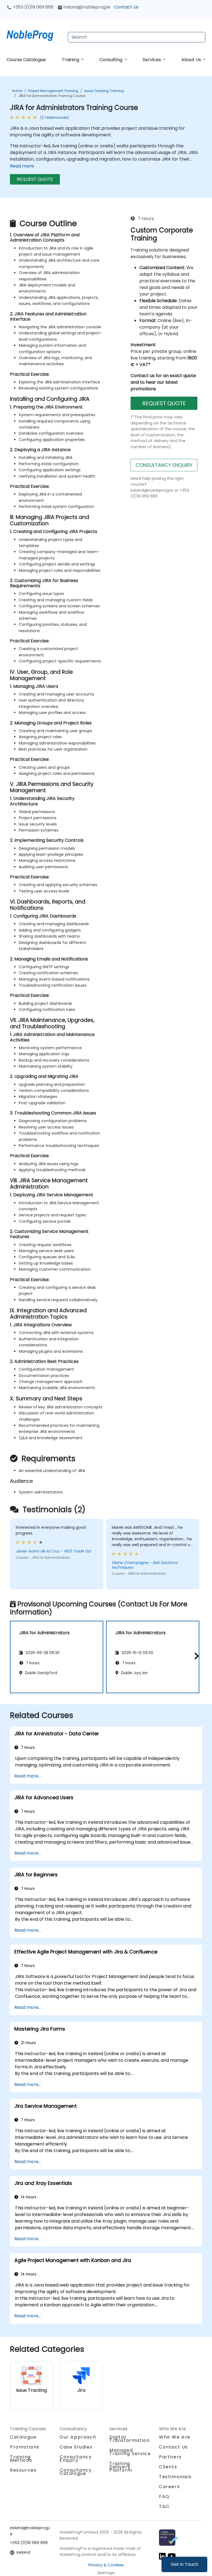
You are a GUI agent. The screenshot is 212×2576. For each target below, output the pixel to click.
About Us (192, 60)
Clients (168, 2467)
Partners (170, 2457)
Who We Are (175, 2437)
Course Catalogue (26, 60)
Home (17, 91)
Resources (23, 2470)
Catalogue (23, 2437)
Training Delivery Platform (121, 2467)
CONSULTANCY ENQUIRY (164, 465)
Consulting (111, 60)
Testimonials (175, 2477)
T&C (164, 2506)
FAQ (164, 2497)
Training (71, 60)
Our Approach (78, 2437)
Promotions (25, 2447)
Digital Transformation (129, 2439)
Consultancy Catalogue (76, 2472)
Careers (169, 2487)
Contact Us (126, 7)
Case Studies (76, 2447)
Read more (22, 166)
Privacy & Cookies (106, 2565)
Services (152, 60)
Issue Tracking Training (104, 91)
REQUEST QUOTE (35, 179)
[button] (195, 1656)
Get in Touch (184, 2564)
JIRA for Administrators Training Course (52, 96)
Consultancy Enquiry (76, 2459)
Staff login (106, 2573)
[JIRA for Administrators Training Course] (35, 34)
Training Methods (21, 2459)
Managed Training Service (130, 2452)
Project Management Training (53, 91)
